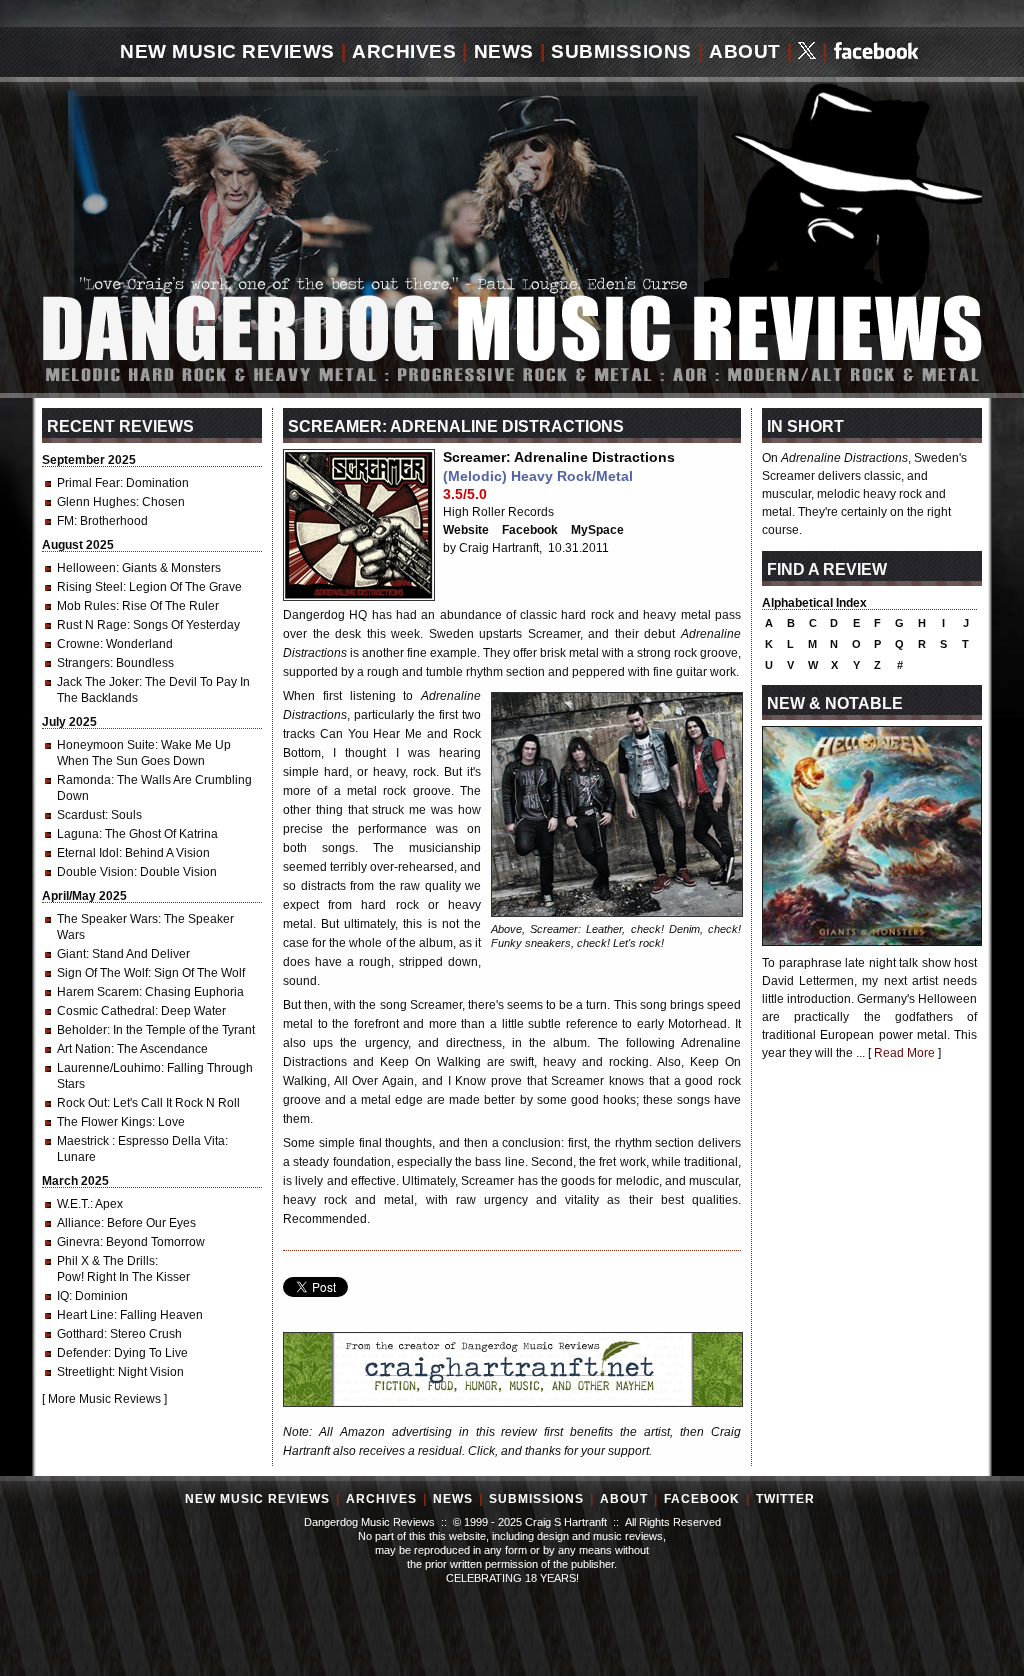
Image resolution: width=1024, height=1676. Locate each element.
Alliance (79, 1223)
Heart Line (85, 1315)
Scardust (81, 815)
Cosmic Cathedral (106, 1011)
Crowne (78, 644)
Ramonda (84, 780)
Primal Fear (88, 483)
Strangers (83, 663)
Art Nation (84, 1049)
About (745, 51)
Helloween (86, 568)
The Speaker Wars (107, 919)
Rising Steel (90, 587)
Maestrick (84, 1141)
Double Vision (95, 872)
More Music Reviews (104, 1399)
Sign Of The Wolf (102, 973)
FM (65, 521)
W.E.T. (73, 1204)
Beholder (82, 1030)
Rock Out (82, 1103)
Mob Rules (86, 606)
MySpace (597, 530)
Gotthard (80, 1334)
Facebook (530, 530)
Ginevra (78, 1242)
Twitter (785, 1499)
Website (466, 530)
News (504, 51)
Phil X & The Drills (106, 1261)
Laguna (78, 834)
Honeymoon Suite (106, 745)
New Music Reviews (227, 51)
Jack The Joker (98, 682)
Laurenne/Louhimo (109, 1068)
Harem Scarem (98, 992)
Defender (82, 1353)
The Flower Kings (104, 1122)
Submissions (621, 51)
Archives (404, 51)
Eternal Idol (88, 853)
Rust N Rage (92, 625)
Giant (71, 954)
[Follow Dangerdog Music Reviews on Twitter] (807, 52)
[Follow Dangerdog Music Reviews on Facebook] (876, 52)
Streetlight (84, 1372)
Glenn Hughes (96, 502)
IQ (63, 1296)
